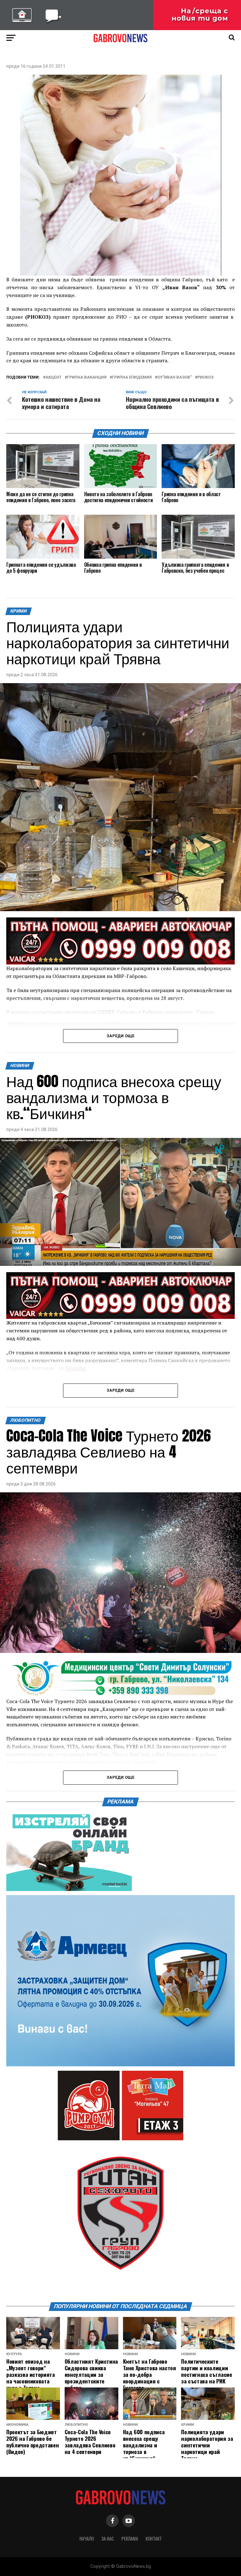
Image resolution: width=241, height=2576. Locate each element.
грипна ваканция (87, 377)
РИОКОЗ (205, 377)
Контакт (154, 2539)
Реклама (130, 2539)
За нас (108, 2539)
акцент (54, 377)
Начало (87, 2539)
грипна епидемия (132, 377)
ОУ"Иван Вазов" (174, 377)
